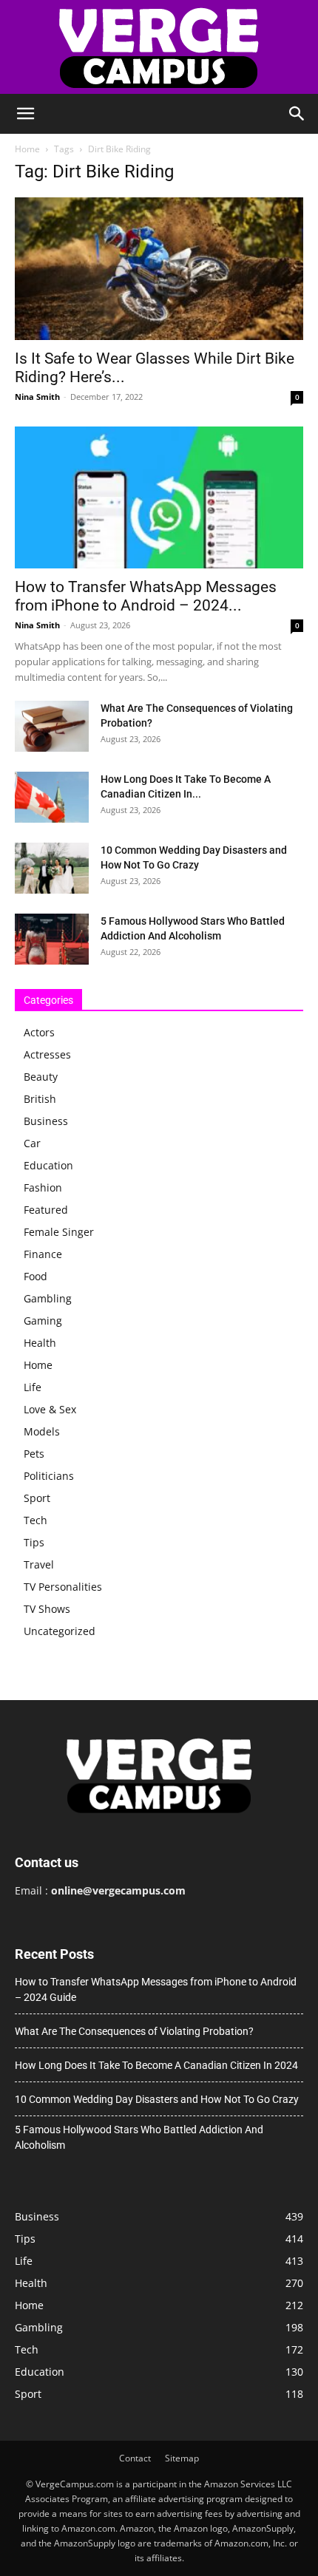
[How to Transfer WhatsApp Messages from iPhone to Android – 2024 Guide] (159, 498)
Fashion (43, 1187)
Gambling (48, 1298)
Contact (135, 2458)
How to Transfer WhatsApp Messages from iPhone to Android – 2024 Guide (156, 1989)
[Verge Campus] (159, 47)
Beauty (41, 1077)
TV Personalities (63, 1587)
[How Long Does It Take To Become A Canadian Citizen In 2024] (52, 797)
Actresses (47, 1054)
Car (32, 1143)
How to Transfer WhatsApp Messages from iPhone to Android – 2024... (146, 596)
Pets (34, 1454)
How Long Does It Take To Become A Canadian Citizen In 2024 (156, 2065)
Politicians (49, 1476)
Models (42, 1431)
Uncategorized (60, 1631)
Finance (43, 1254)
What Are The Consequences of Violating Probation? (134, 2031)
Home (27, 149)
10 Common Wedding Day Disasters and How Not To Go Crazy (157, 2099)
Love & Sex (50, 1409)
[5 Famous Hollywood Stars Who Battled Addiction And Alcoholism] (52, 939)
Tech (35, 1520)
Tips (34, 1542)
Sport (37, 1498)
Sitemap (182, 2458)
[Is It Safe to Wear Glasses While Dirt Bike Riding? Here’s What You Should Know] (159, 269)
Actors (39, 1032)
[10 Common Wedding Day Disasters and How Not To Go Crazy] (52, 868)
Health (40, 1343)
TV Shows (47, 1609)
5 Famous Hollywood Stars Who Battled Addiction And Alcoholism (139, 2137)
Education (48, 1165)
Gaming (43, 1321)
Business (46, 1121)
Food (35, 1276)
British (40, 1099)
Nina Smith (37, 397)
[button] (25, 114)
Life (33, 1387)
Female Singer (59, 1232)
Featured (46, 1210)
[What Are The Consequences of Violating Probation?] (52, 726)
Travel (39, 1564)
